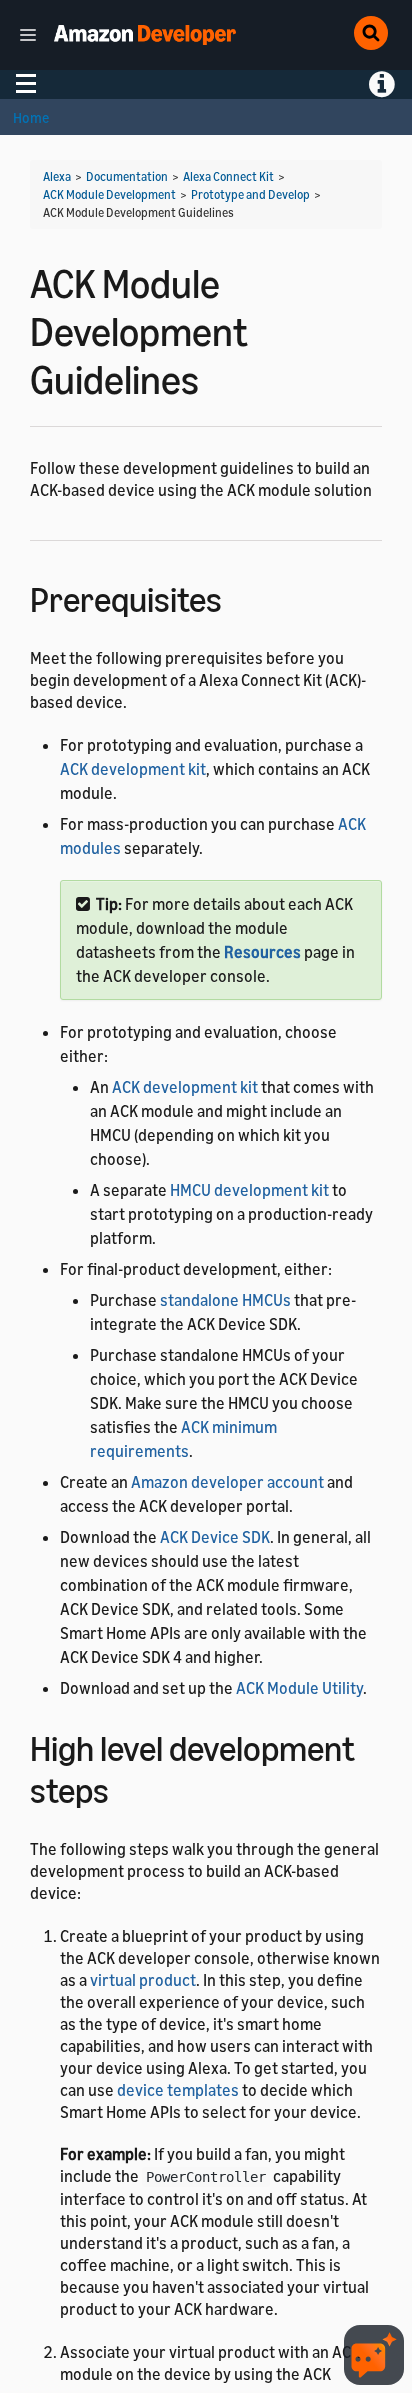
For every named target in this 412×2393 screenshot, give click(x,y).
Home (31, 117)
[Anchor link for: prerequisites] (239, 596)
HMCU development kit (249, 1190)
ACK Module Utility (299, 1688)
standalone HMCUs (225, 1300)
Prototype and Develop (250, 194)
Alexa (57, 176)
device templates (178, 2090)
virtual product (143, 1980)
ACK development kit (133, 769)
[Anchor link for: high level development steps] (126, 1787)
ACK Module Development (109, 194)
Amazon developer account (227, 1482)
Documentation (127, 176)
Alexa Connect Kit (228, 176)
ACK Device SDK (215, 1537)
